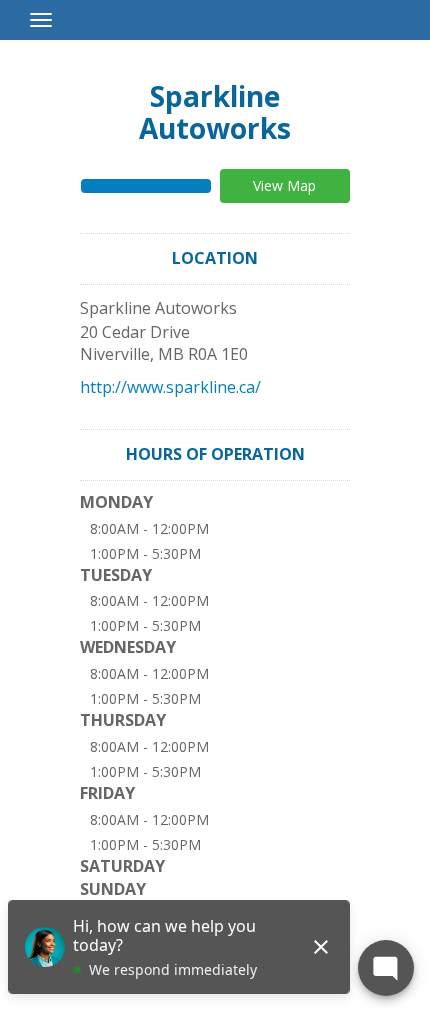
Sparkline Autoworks (215, 112)
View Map (284, 185)
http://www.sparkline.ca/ (170, 387)
